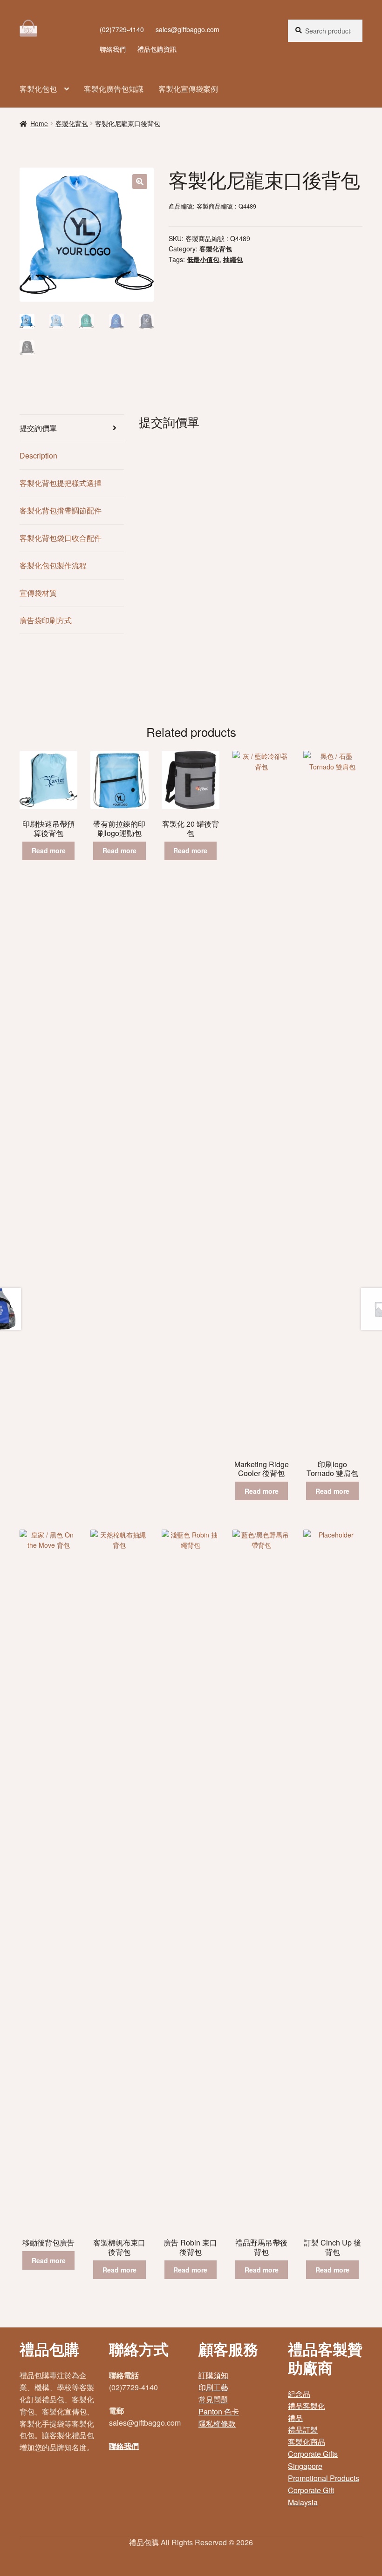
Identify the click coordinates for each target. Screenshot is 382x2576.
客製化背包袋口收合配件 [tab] (61, 538)
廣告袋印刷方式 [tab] (46, 620)
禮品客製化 (307, 2406)
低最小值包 (203, 259)
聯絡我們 (113, 49)
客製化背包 (72, 123)
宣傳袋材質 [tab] (38, 593)
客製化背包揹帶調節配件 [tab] (61, 510)
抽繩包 (233, 259)
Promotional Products (324, 2478)
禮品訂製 (303, 2430)
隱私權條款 (217, 2424)
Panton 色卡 (219, 2411)
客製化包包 (38, 89)
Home (39, 123)
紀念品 (299, 2394)
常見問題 (213, 2399)
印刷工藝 (213, 2387)
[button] (140, 182)
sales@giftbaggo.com (188, 29)
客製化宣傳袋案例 (188, 89)
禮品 (295, 2418)
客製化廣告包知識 (114, 89)
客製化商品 (307, 2442)
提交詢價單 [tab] (38, 428)
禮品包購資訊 (157, 49)
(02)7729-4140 (122, 29)
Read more (49, 850)
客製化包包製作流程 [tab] (53, 565)
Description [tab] (38, 455)
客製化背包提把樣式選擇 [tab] (61, 483)
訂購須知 (213, 2375)
